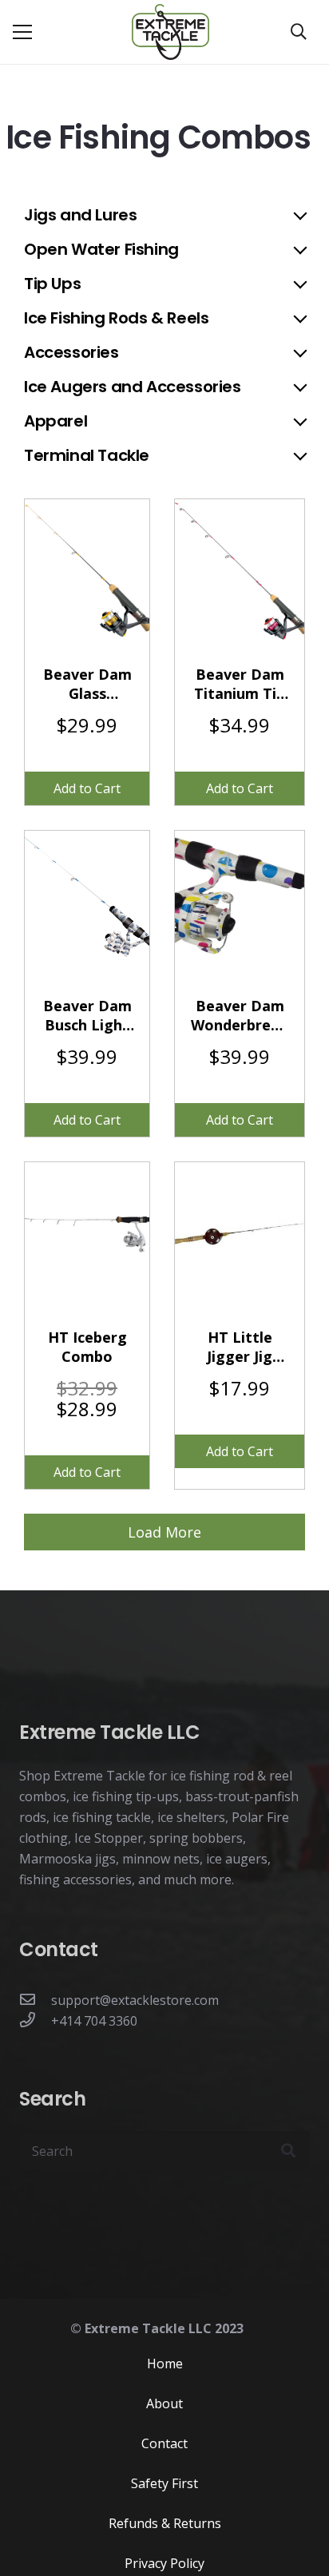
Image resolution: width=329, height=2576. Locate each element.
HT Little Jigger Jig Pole (240, 1347)
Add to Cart (87, 788)
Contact (164, 2443)
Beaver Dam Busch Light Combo (87, 1015)
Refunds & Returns (165, 2523)
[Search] (299, 32)
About (164, 2403)
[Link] (170, 32)
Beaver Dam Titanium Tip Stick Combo (240, 684)
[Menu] (22, 32)
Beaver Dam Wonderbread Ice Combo (240, 1015)
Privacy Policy (164, 2563)
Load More (164, 1532)
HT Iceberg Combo (87, 1347)
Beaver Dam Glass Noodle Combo (87, 684)
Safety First (164, 2483)
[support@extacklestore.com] (35, 2000)
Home (165, 2364)
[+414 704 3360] (35, 2021)
